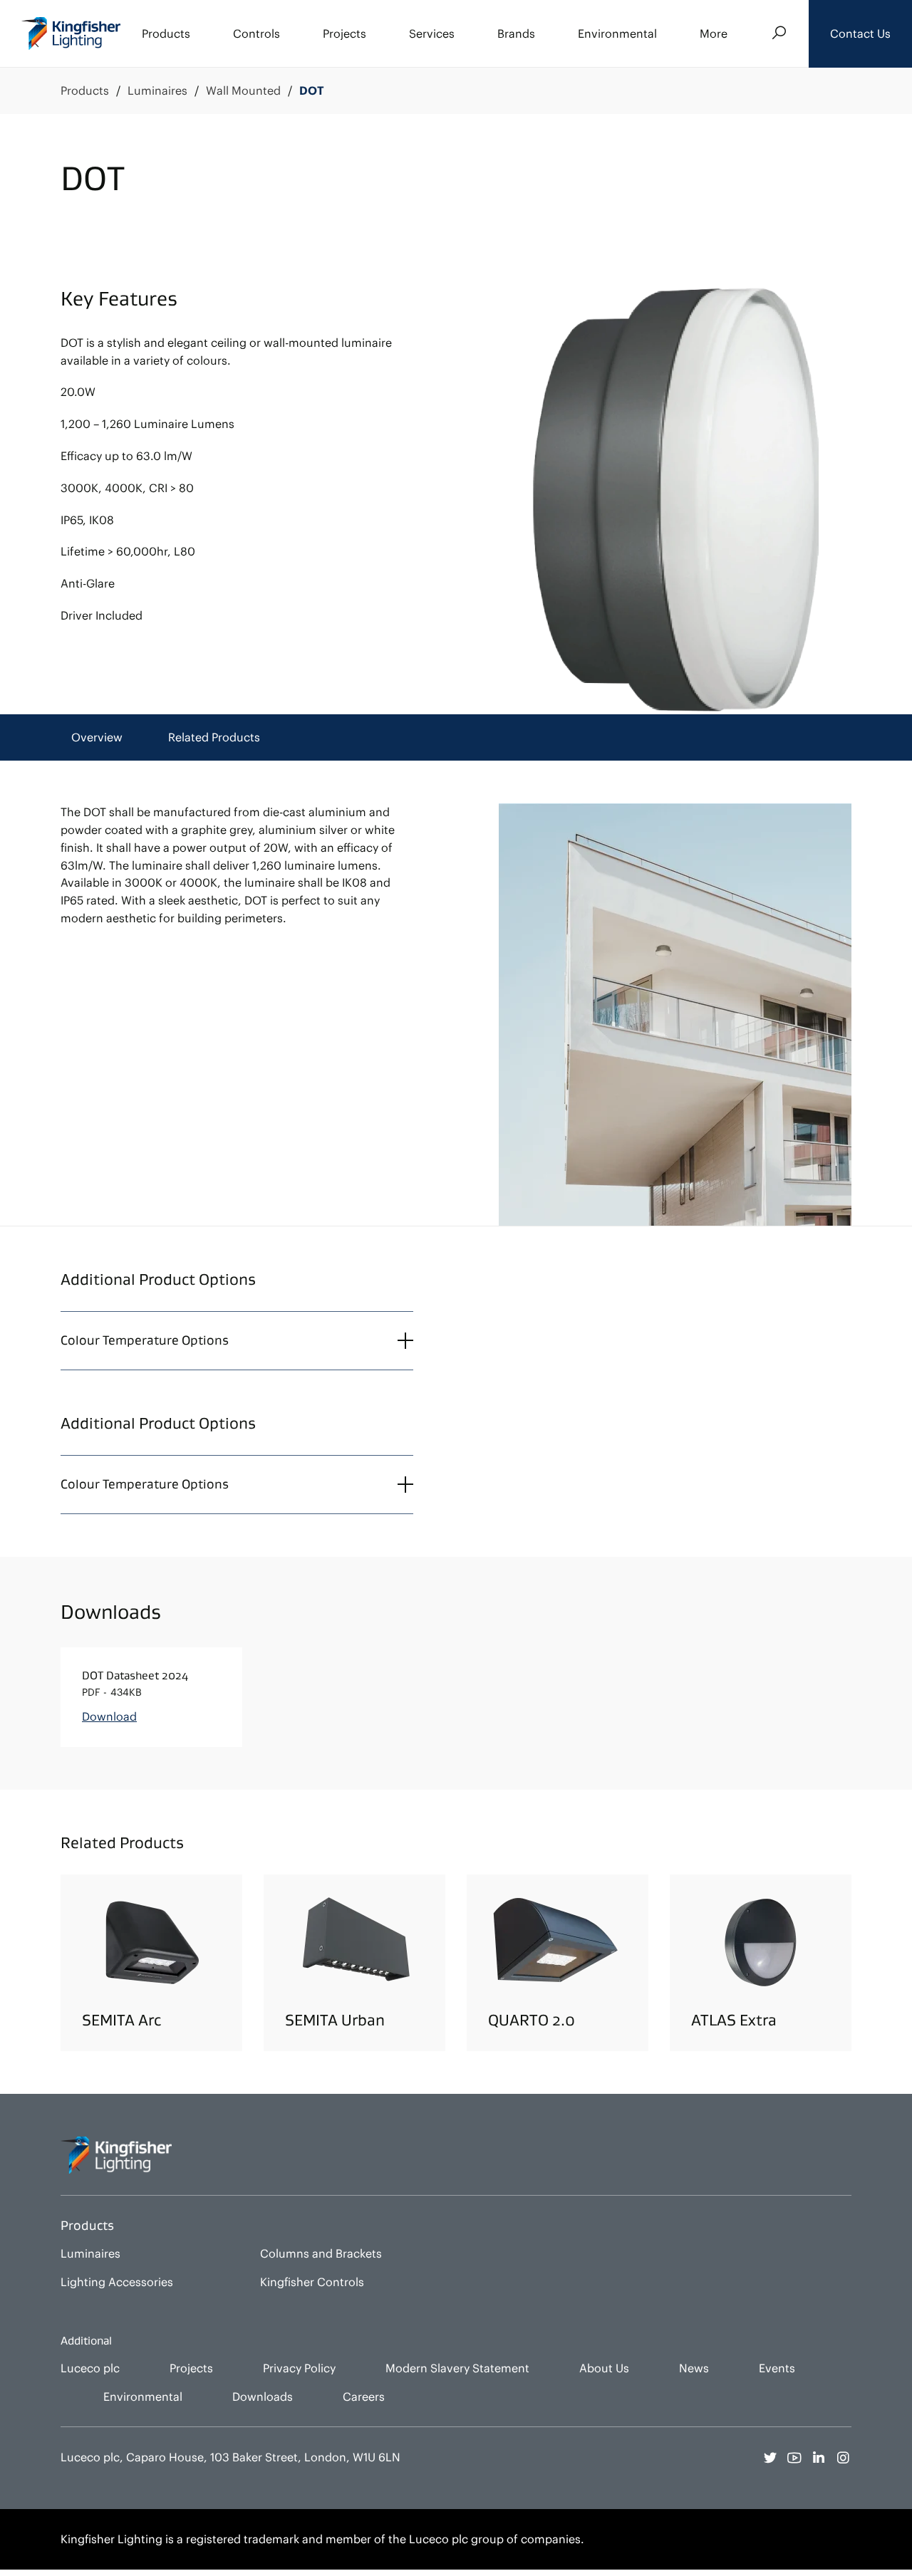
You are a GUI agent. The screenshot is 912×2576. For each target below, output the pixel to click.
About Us (604, 2368)
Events (777, 2368)
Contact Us (860, 33)
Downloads (263, 2397)
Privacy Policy (299, 2368)
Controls (256, 33)
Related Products (214, 737)
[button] (860, 34)
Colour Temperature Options (145, 1340)
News (694, 2368)
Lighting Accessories (117, 2282)
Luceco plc (90, 2368)
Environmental (617, 33)
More (714, 33)
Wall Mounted (243, 91)
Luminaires (157, 91)
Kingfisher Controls (312, 2282)
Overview (97, 737)
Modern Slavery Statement (457, 2368)
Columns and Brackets (321, 2253)
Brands (516, 33)
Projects (344, 33)
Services (432, 33)
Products (166, 33)
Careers (364, 2397)
